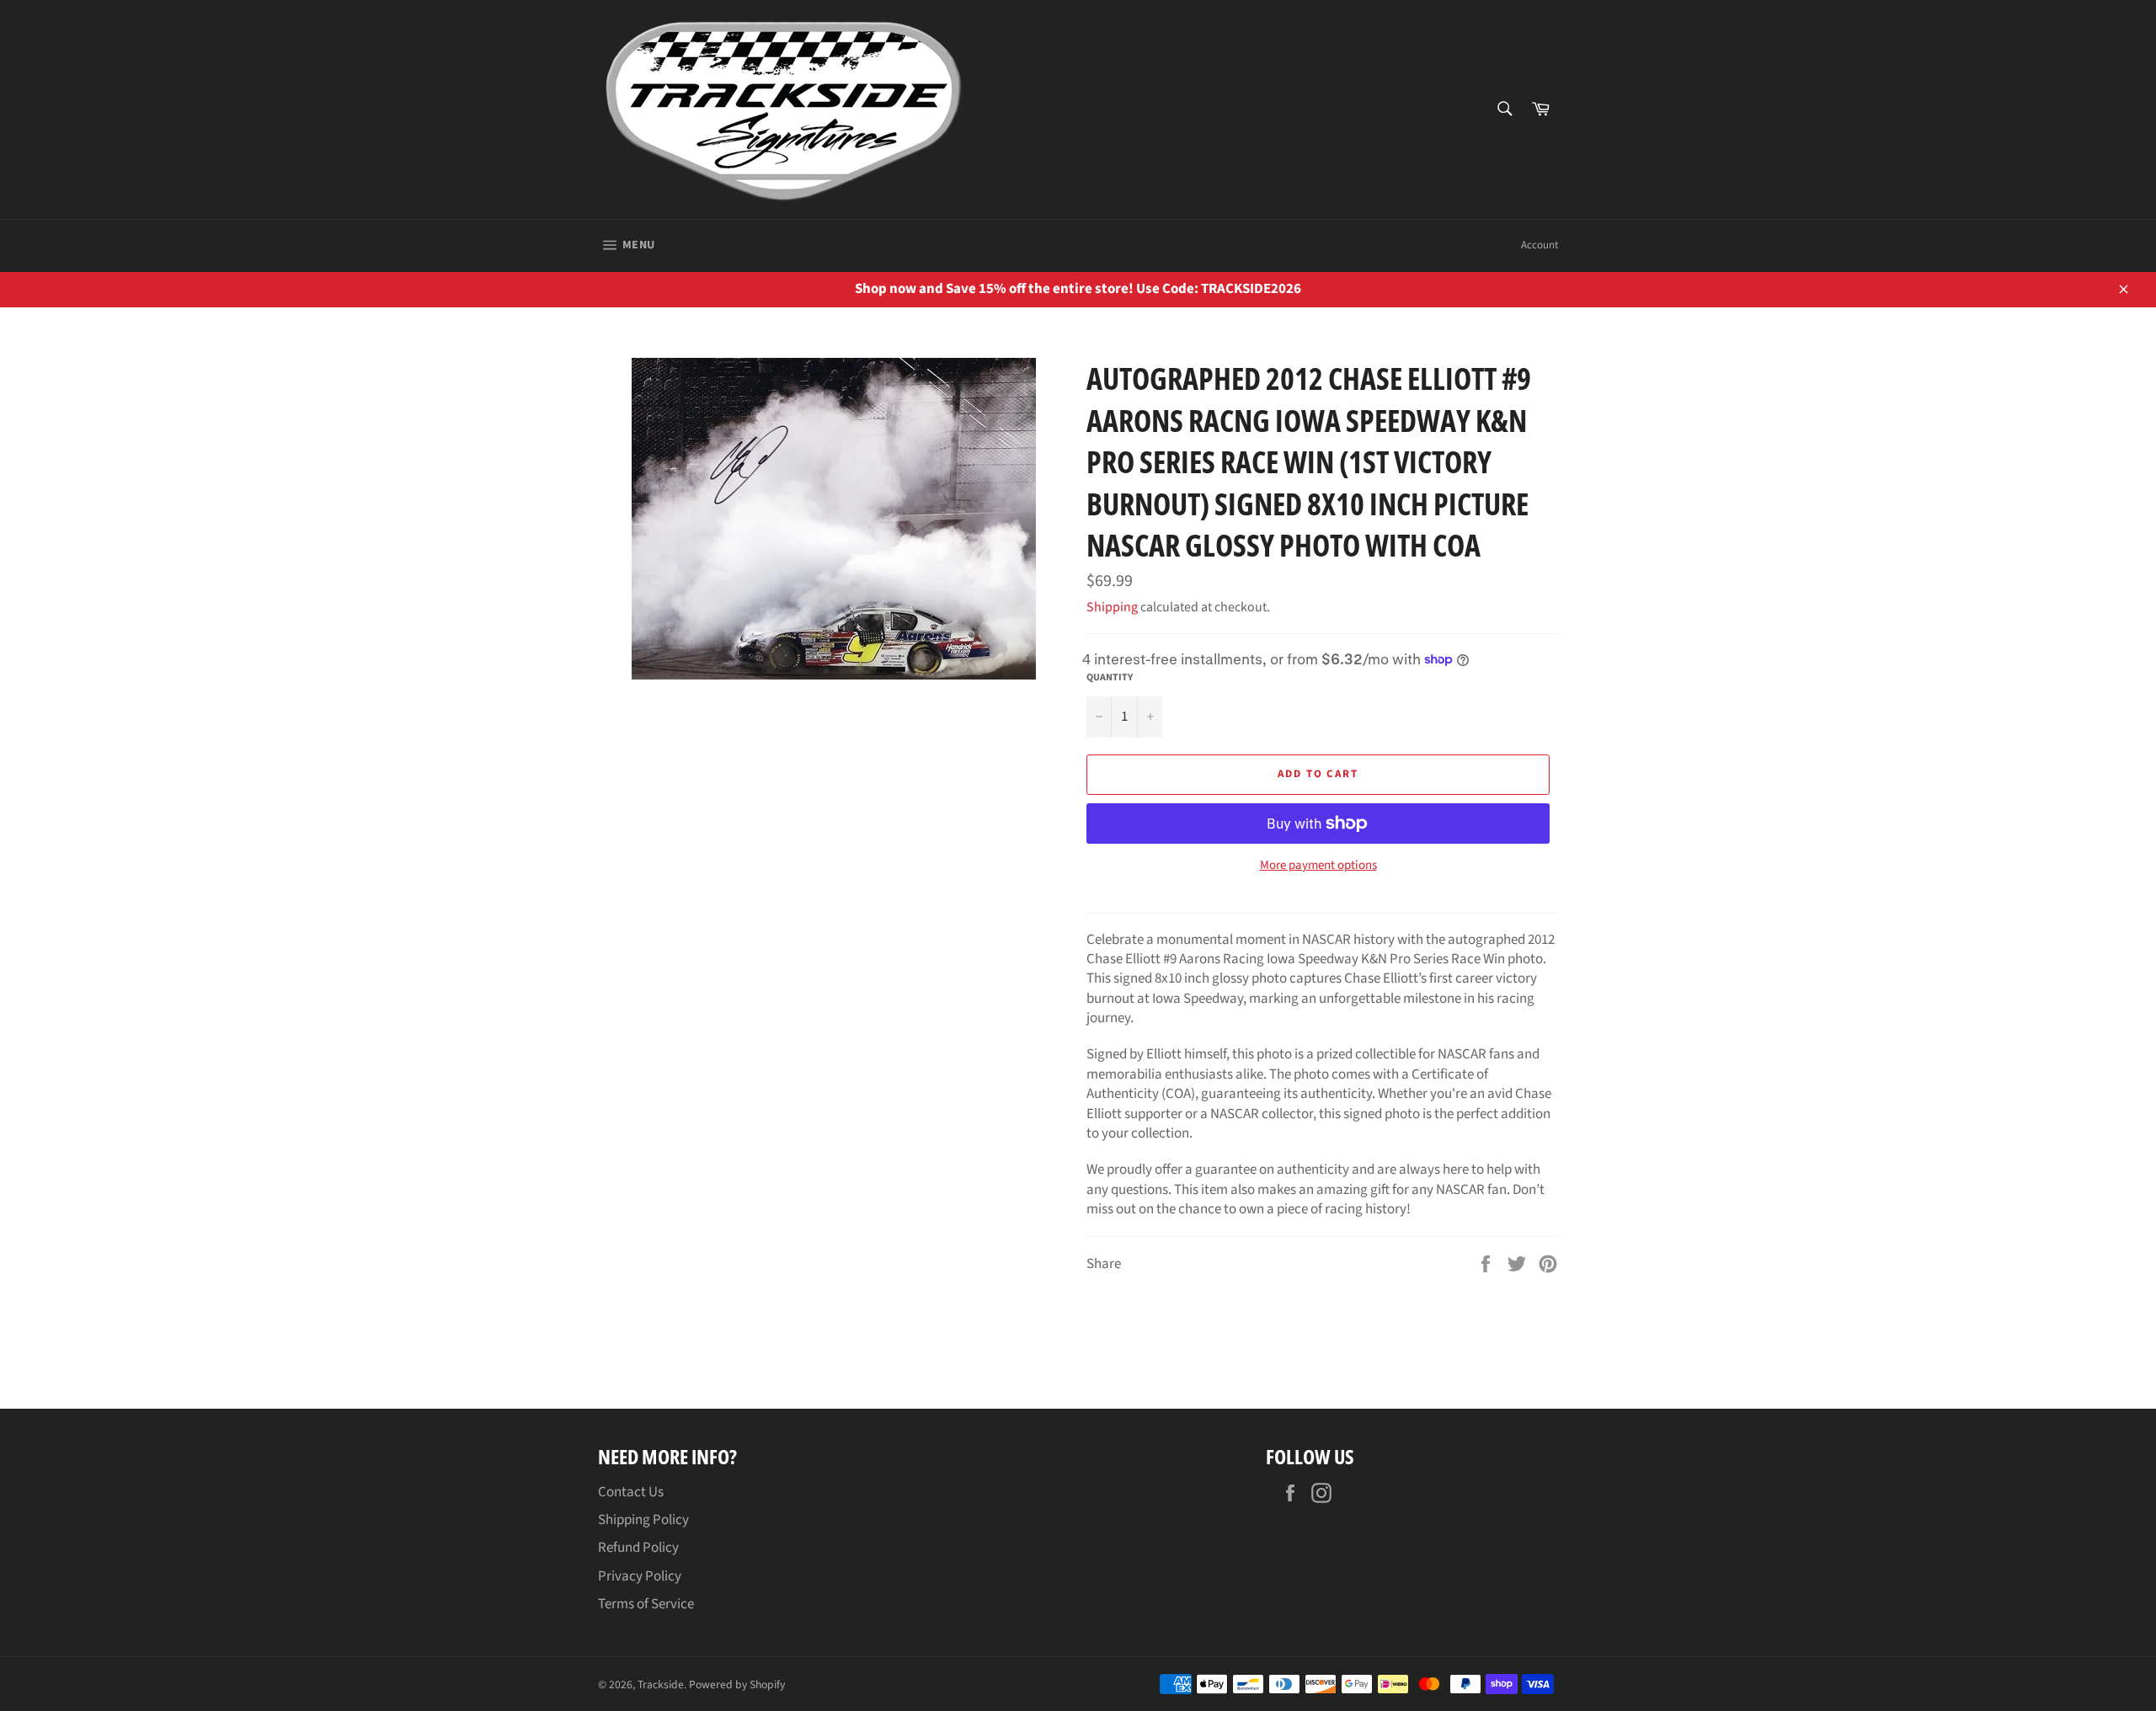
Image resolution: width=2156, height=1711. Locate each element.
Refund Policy (638, 1548)
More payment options (1318, 866)
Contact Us (631, 1492)
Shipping (1112, 607)
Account (1540, 245)
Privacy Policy (640, 1576)
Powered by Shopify (737, 1684)
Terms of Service (646, 1604)
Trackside (661, 1684)
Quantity (1110, 678)
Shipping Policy (643, 1520)
